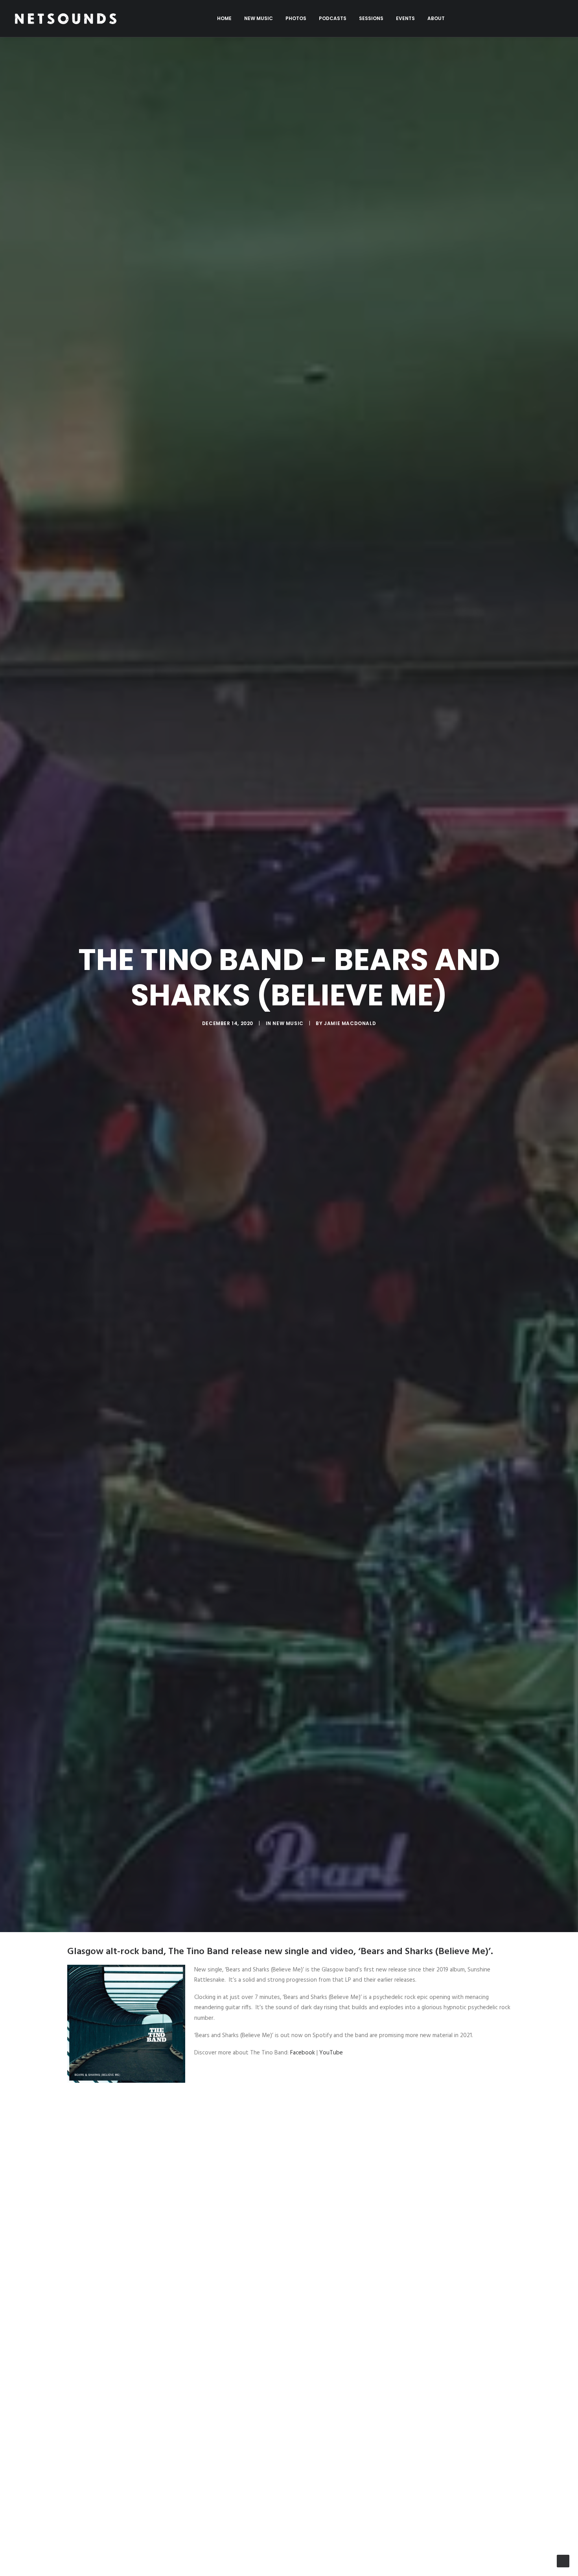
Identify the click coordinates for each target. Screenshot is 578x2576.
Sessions (371, 18)
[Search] (560, 18)
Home (224, 18)
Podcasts (333, 18)
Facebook (303, 2053)
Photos (296, 18)
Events (405, 18)
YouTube (331, 2053)
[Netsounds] (65, 18)
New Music (259, 18)
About (436, 18)
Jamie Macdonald (350, 1023)
